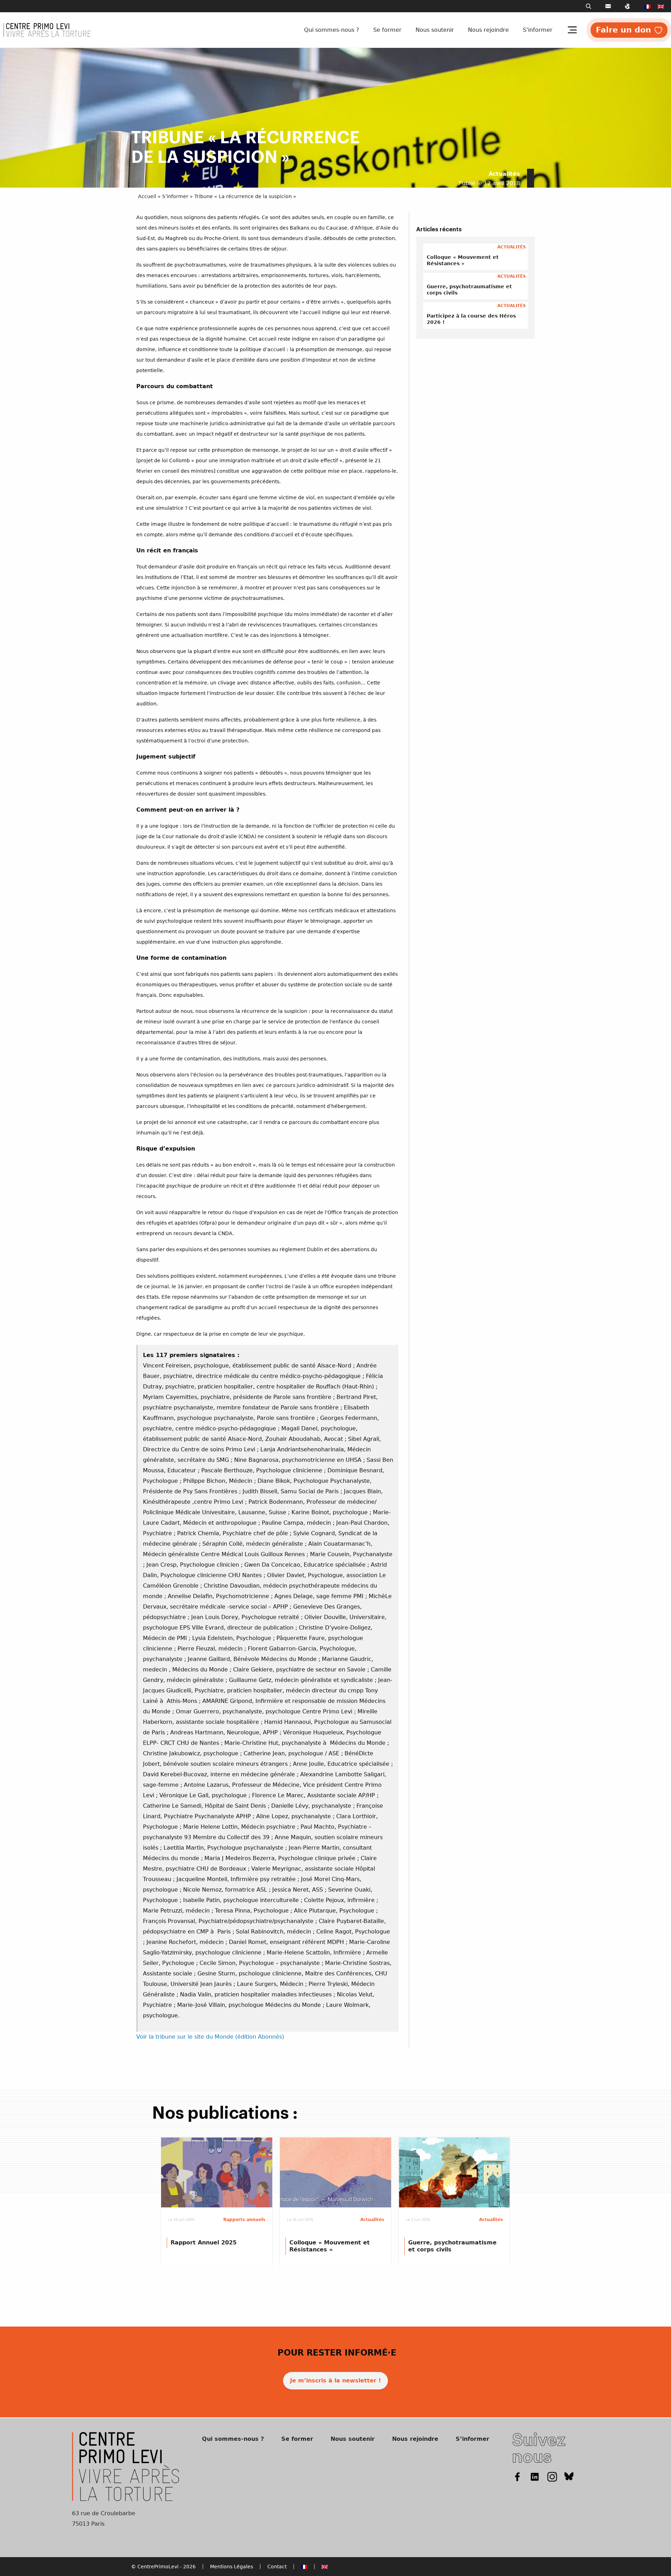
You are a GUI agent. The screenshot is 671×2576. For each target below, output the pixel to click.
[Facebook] (517, 2476)
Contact (277, 2567)
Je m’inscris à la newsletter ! (335, 2381)
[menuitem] (648, 6)
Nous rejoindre (488, 30)
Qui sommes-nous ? (332, 30)
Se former (387, 30)
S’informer (538, 30)
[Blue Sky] (569, 2476)
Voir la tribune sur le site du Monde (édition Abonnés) (210, 2037)
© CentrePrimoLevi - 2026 (163, 2567)
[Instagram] (552, 2476)
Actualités (504, 174)
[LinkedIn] (535, 2476)
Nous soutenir (435, 30)
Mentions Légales (232, 2567)
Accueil (147, 196)
